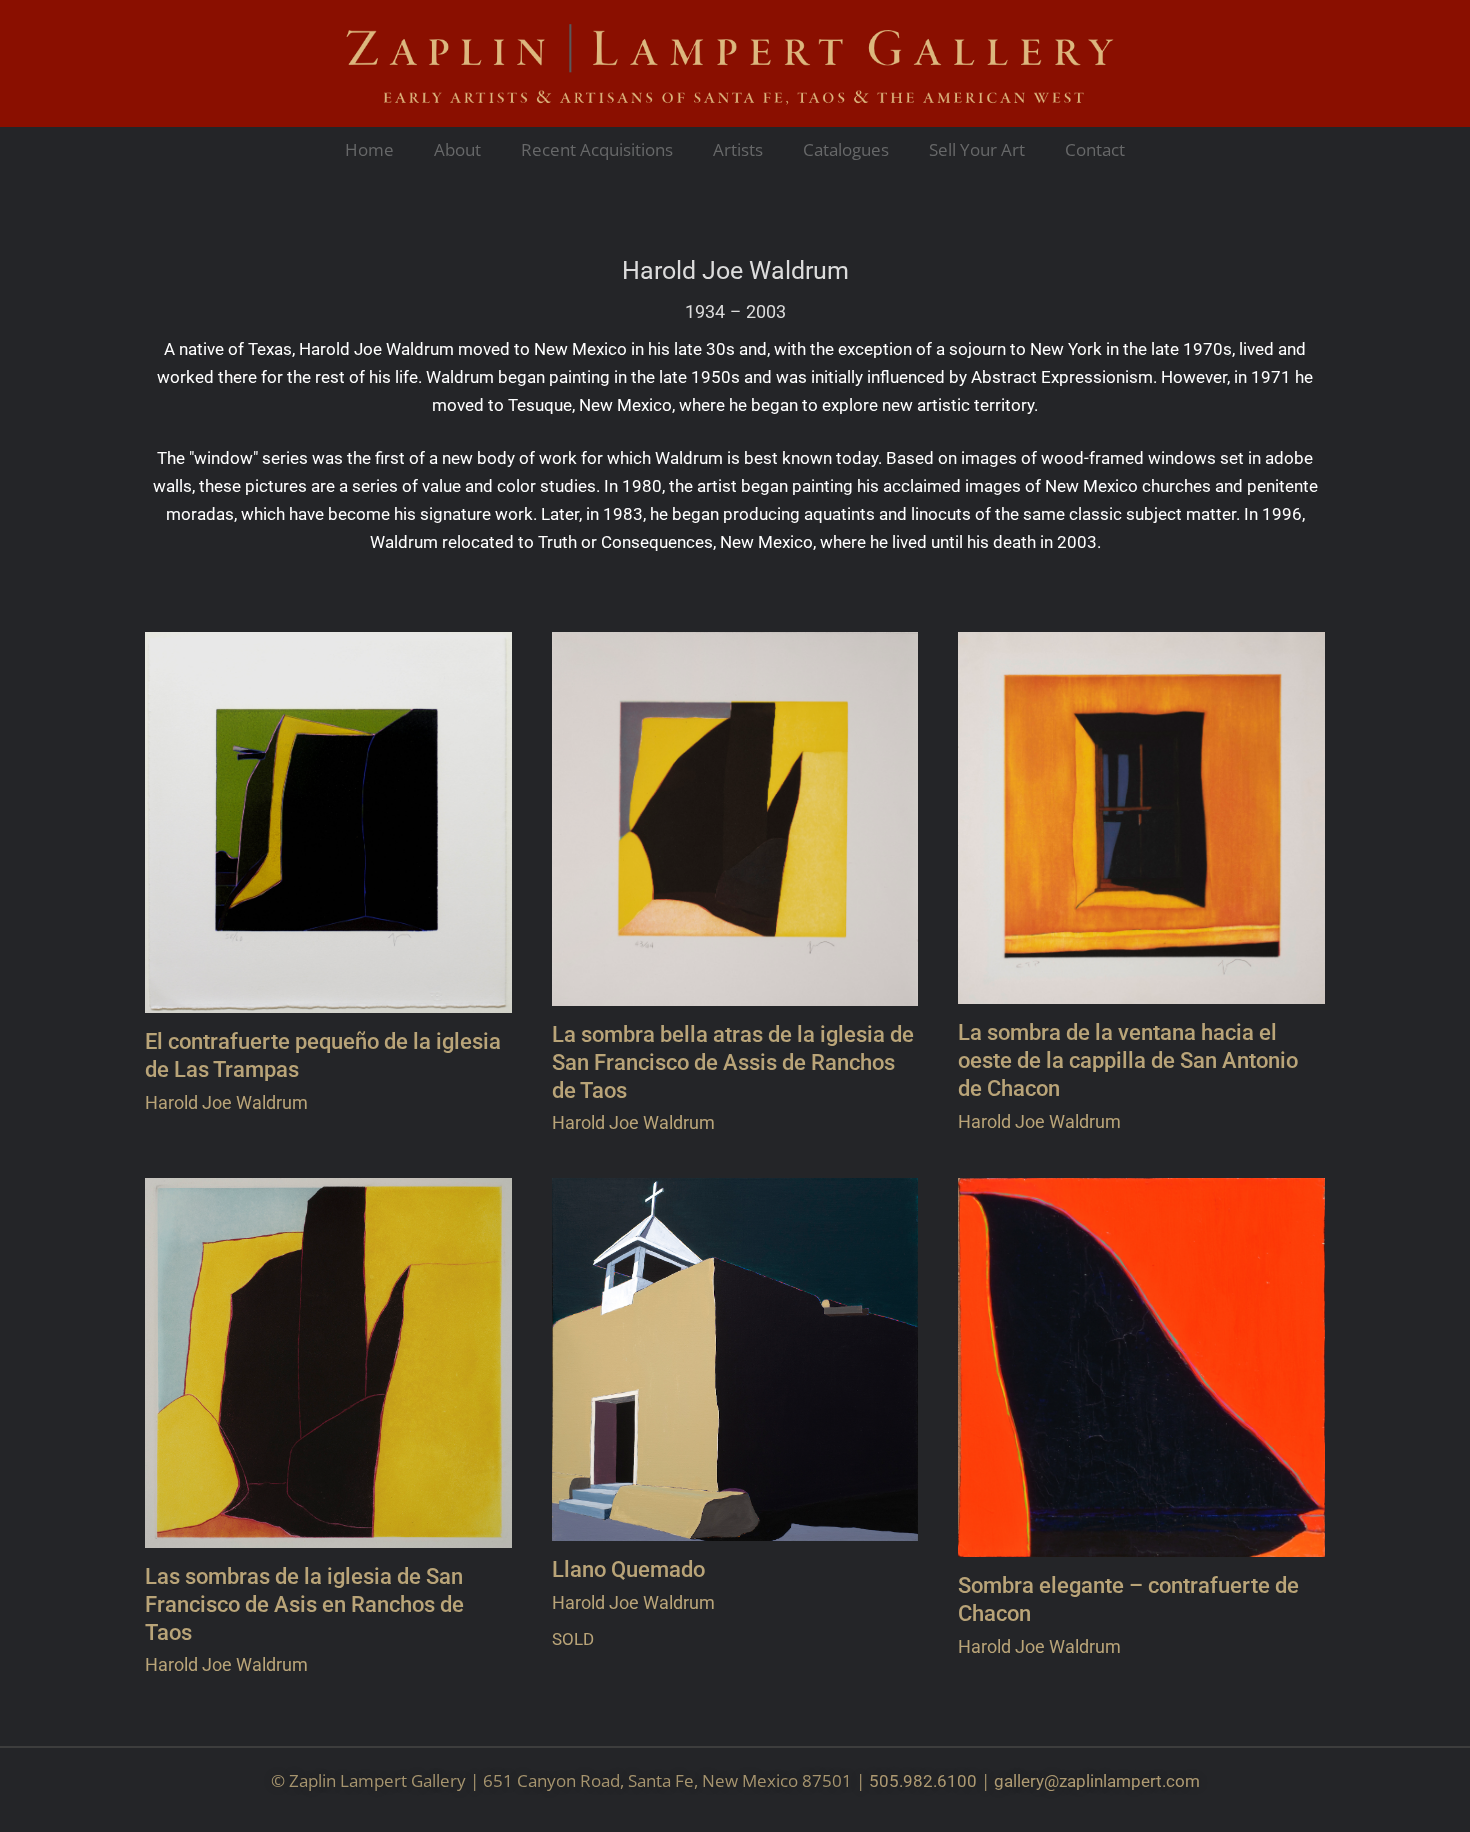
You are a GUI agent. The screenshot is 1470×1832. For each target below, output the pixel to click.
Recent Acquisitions (597, 149)
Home (369, 149)
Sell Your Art (977, 149)
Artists (738, 149)
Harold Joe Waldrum (735, 271)
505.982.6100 (923, 1781)
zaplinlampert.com (1129, 1781)
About (457, 149)
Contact (1095, 149)
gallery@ (1026, 1781)
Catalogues (846, 149)
